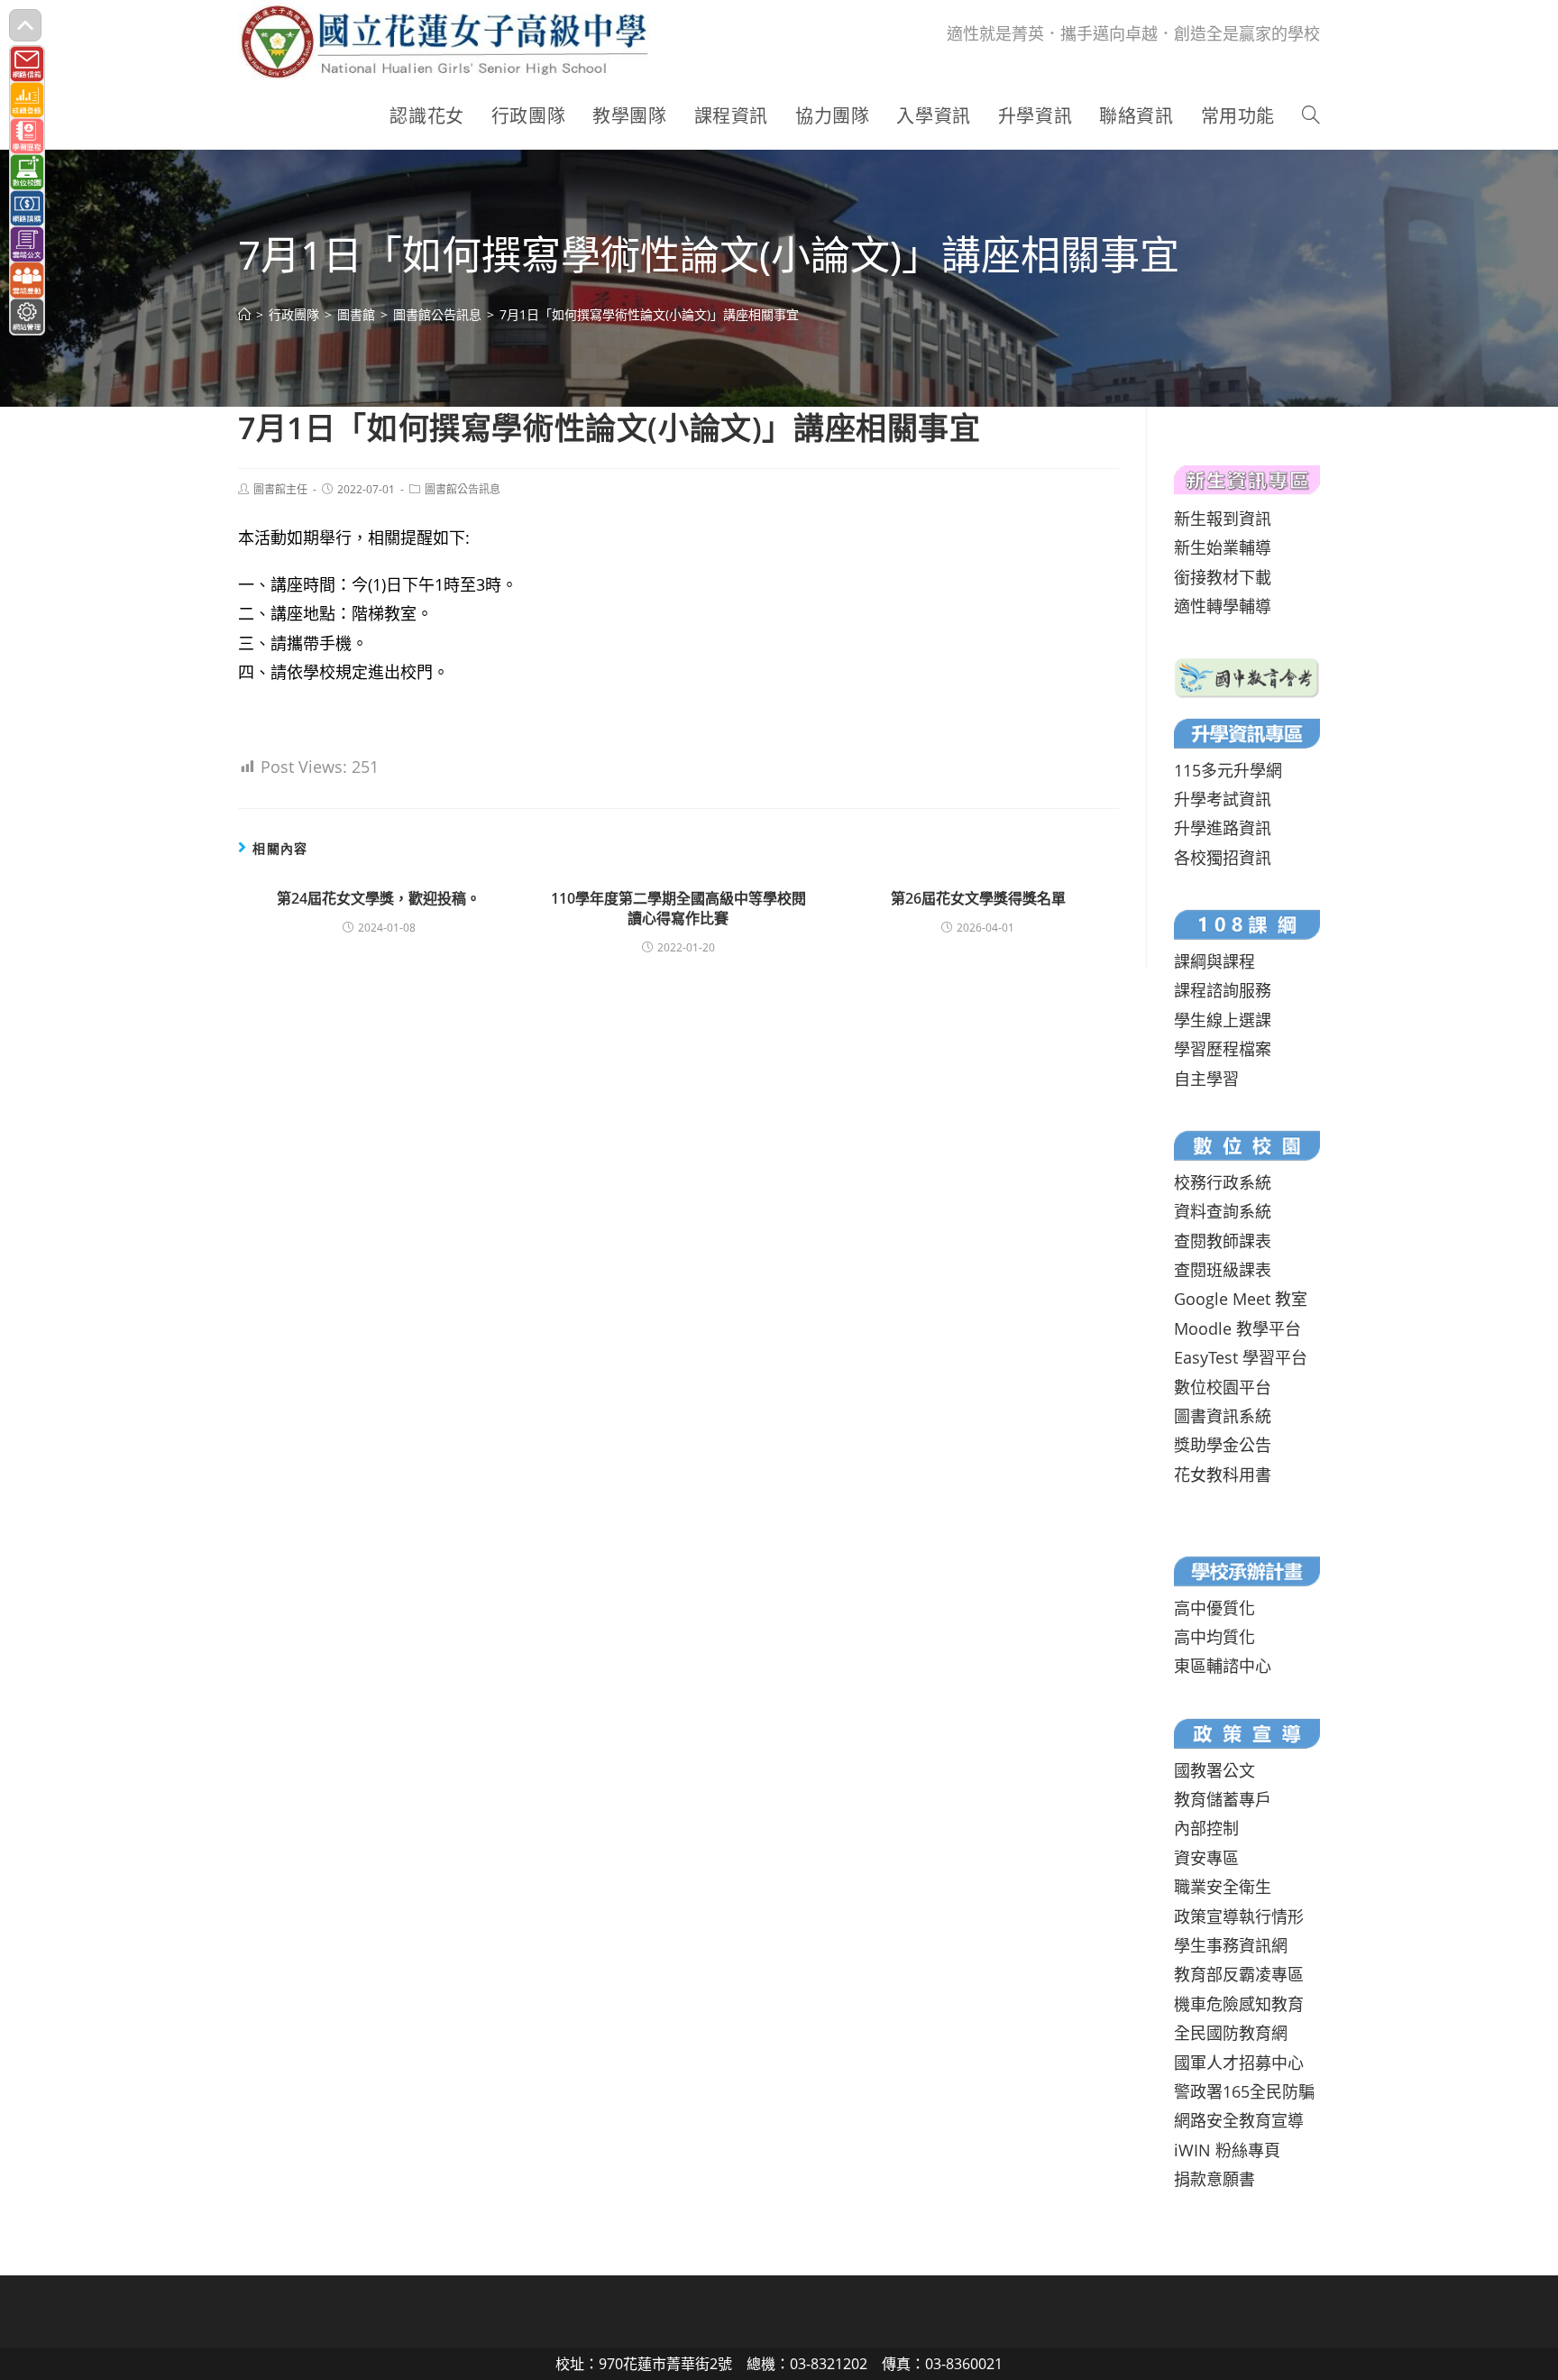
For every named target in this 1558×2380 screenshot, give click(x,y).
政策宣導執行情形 (1239, 1916)
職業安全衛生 (1223, 1887)
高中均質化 (1214, 1637)
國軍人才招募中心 (1239, 2063)
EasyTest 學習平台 (1241, 1357)
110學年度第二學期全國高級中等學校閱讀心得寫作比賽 (678, 908)
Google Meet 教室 (1241, 1299)
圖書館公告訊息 (463, 489)
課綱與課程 (1214, 961)
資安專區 (1206, 1858)
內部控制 (1206, 1828)
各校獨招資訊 (1223, 858)
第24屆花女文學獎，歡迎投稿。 (379, 898)
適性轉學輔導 (1223, 606)
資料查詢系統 (1223, 1211)
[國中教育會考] (1247, 675)
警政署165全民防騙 (1244, 2091)
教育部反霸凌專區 (1239, 1974)
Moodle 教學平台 (1237, 1328)
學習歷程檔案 (1223, 1049)
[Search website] (1311, 116)
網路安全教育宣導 (1239, 2120)
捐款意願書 (1214, 2179)
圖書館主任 (280, 489)
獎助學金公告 (1223, 1445)
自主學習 (1206, 1079)
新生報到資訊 (1223, 519)
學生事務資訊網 (1231, 1945)
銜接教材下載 (1223, 577)
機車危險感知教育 (1239, 2004)
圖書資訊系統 (1223, 1416)
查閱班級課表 (1223, 1270)
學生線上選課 (1223, 1020)
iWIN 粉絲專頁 (1227, 2150)
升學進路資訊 (1223, 828)
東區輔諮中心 (1223, 1666)
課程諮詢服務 (1223, 990)
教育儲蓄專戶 (1223, 1799)
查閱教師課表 (1223, 1241)
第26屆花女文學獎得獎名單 (978, 898)
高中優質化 (1214, 1608)
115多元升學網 (1228, 770)
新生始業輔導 (1223, 547)
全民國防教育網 (1231, 2033)
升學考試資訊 (1223, 799)
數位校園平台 (1223, 1387)
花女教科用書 (1223, 1475)
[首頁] (244, 314)
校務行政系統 (1223, 1182)
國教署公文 (1214, 1770)
